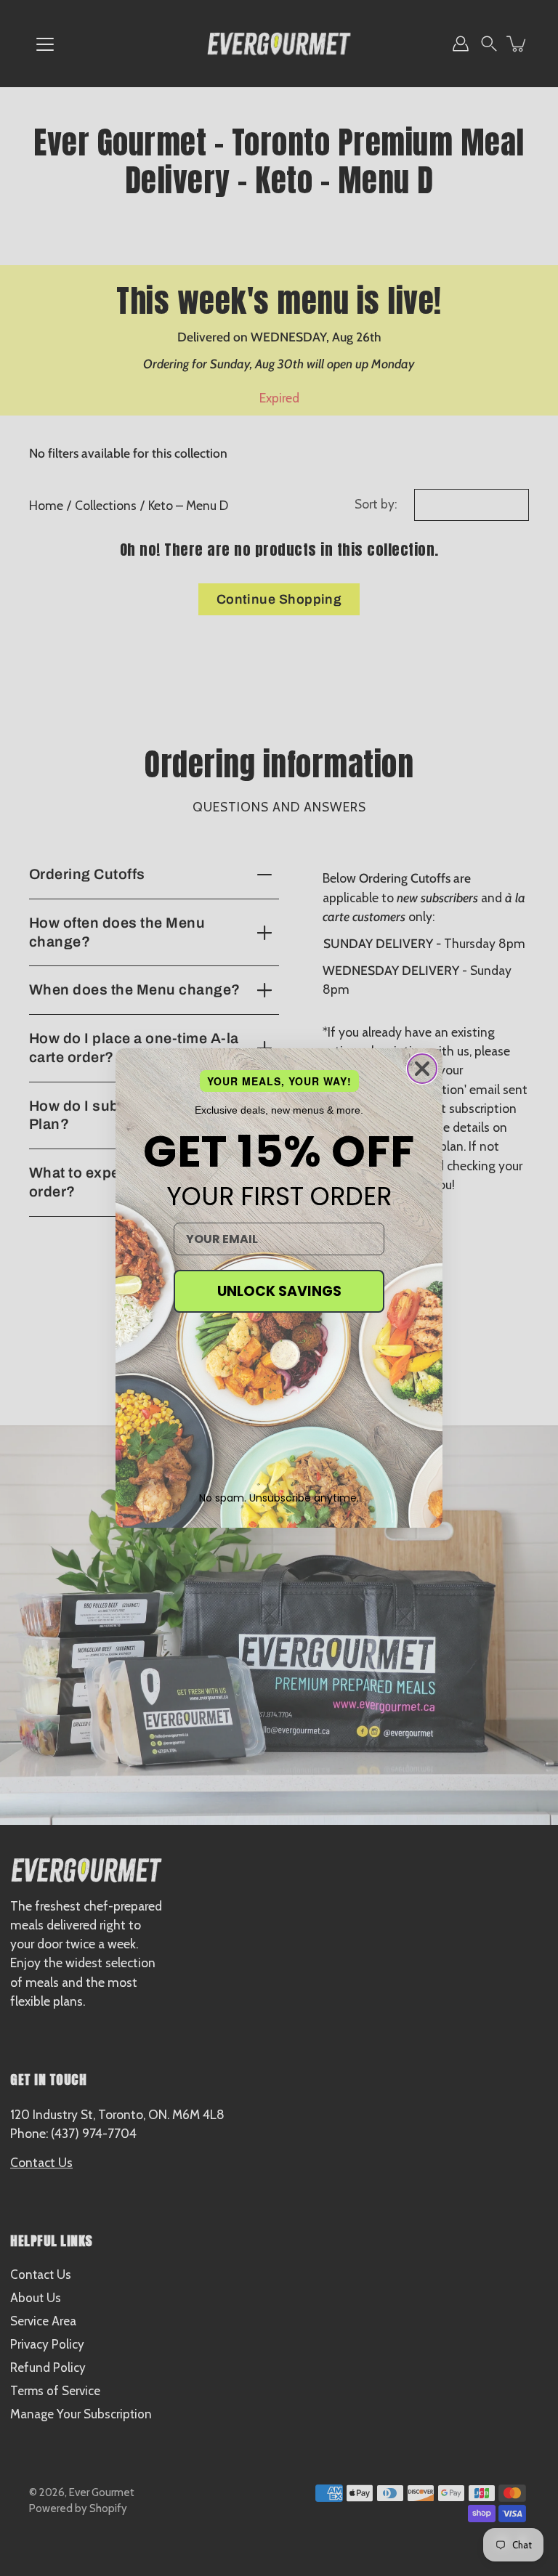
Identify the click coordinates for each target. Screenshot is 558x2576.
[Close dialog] (422, 1069)
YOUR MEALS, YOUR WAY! (279, 1081)
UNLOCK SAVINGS (279, 1291)
